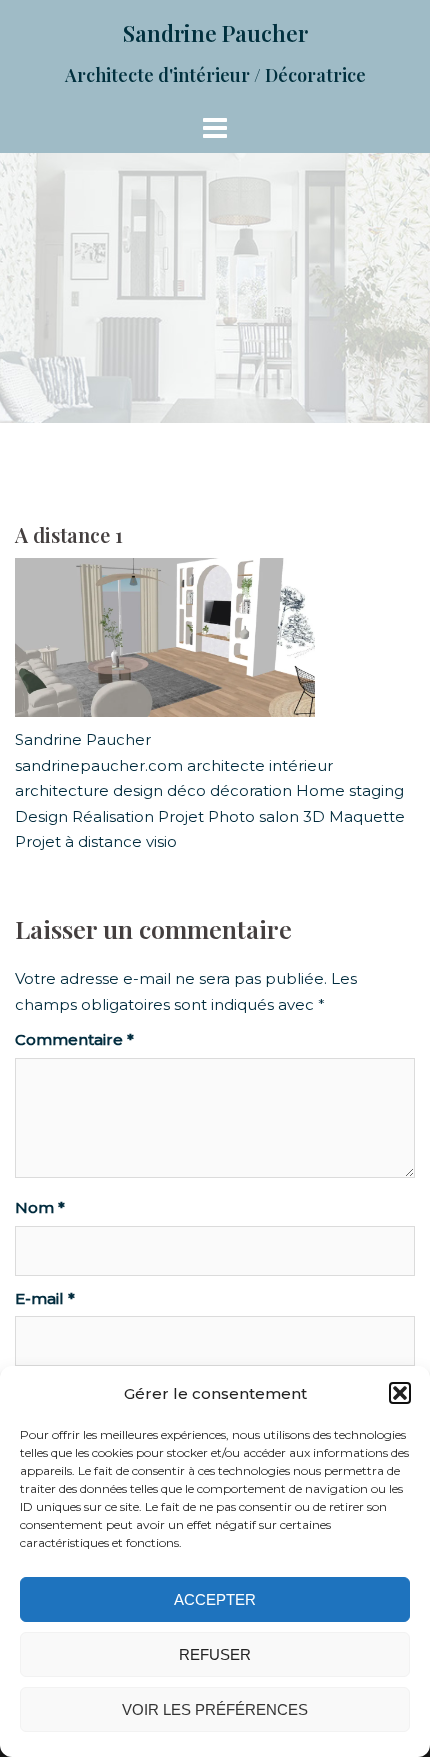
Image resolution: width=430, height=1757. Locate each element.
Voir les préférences (215, 1709)
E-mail (45, 1298)
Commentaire (74, 1039)
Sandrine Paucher (215, 33)
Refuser (215, 1654)
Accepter (215, 1599)
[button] (400, 1393)
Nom (40, 1207)
